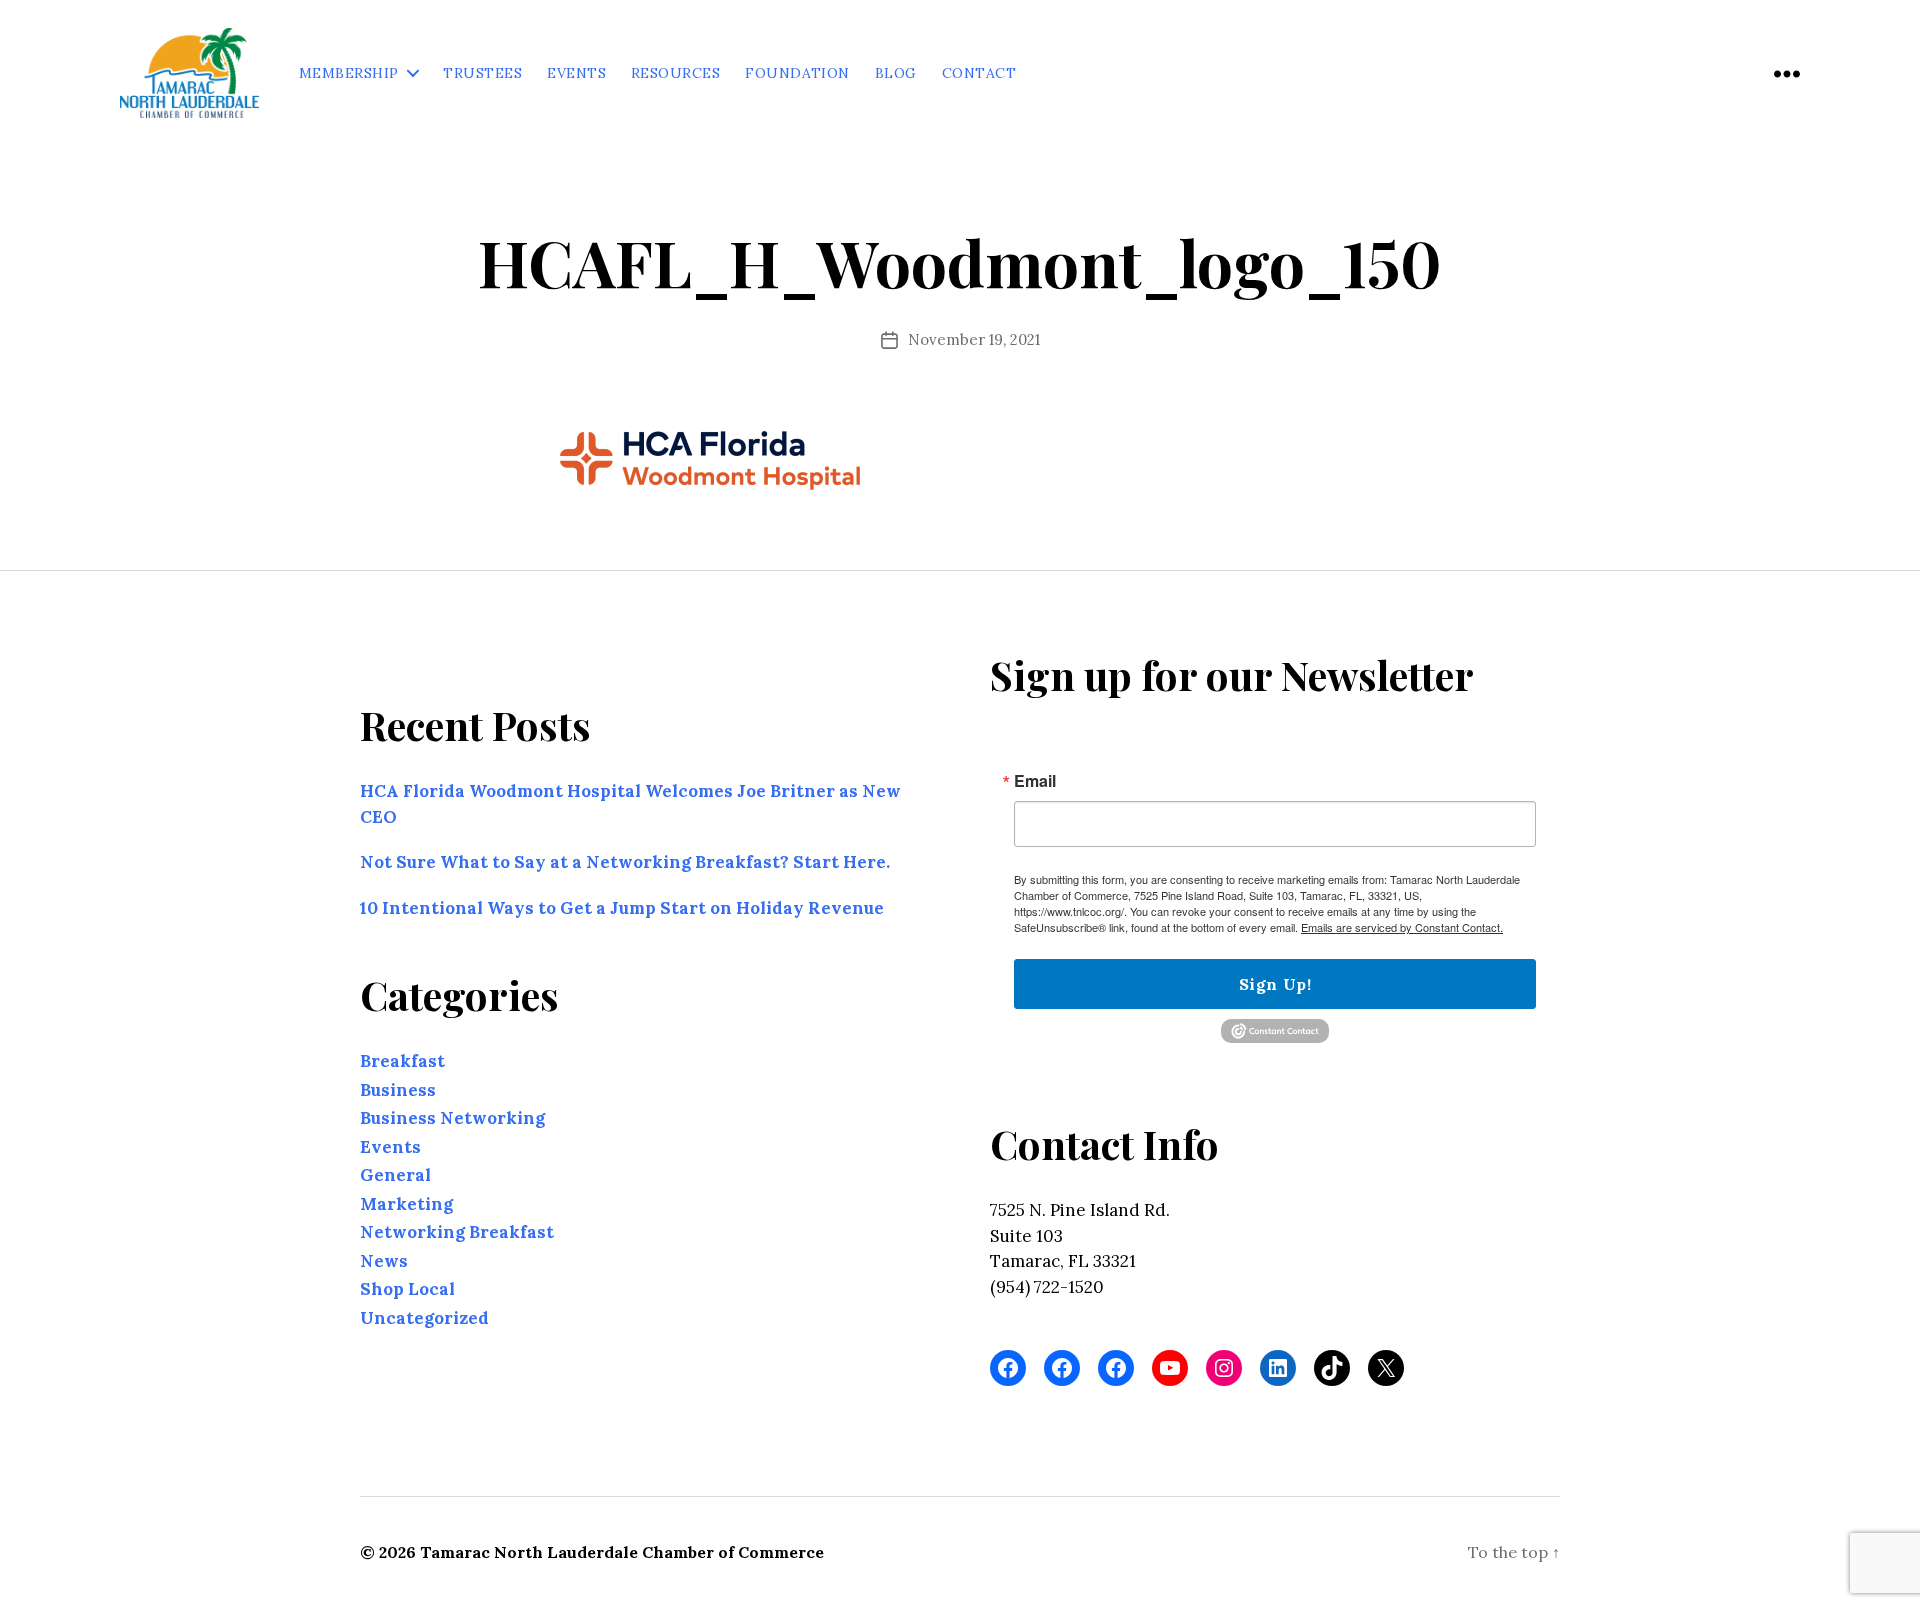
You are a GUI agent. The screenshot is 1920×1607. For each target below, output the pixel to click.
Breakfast (402, 1061)
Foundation (797, 73)
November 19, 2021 (974, 339)
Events (576, 73)
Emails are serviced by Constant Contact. (1402, 927)
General (395, 1175)
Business (398, 1090)
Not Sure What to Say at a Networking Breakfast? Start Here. (625, 862)
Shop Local (407, 1289)
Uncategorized (424, 1318)
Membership (349, 73)
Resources (675, 73)
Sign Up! (1275, 984)
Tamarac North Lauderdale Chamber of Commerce (622, 1552)
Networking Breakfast (457, 1232)
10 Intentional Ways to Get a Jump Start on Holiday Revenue (622, 908)
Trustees (482, 73)
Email (1035, 781)
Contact (979, 73)
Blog (896, 73)
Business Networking (452, 1118)
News (384, 1261)
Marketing (406, 1204)
